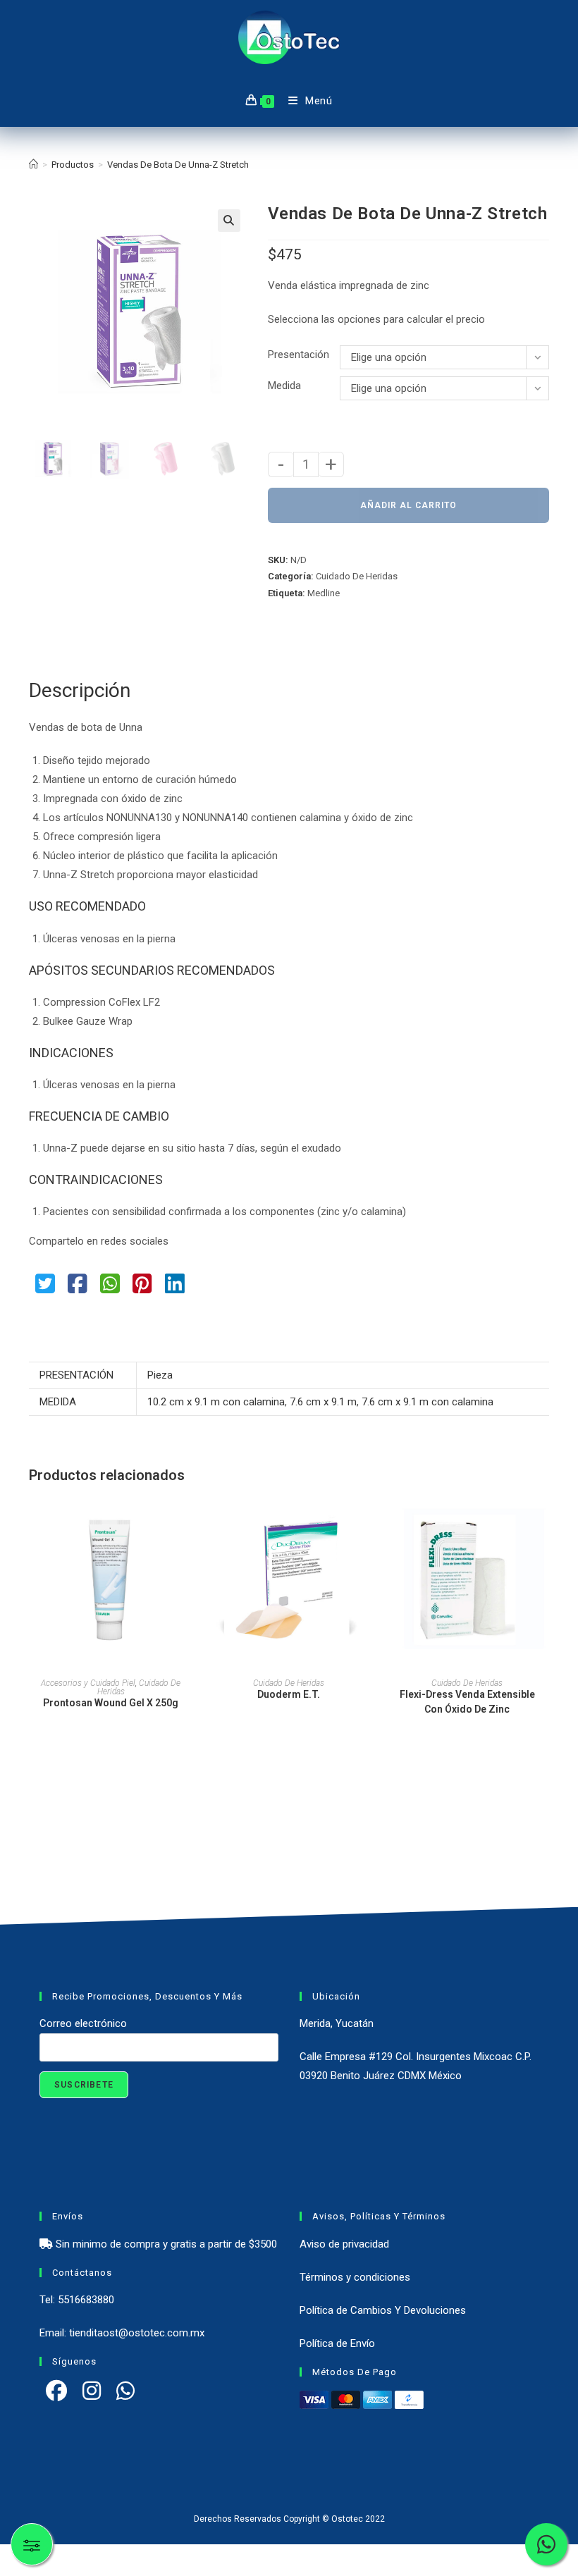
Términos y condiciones (355, 2277)
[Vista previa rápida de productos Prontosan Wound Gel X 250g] (188, 1520)
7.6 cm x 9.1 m (323, 1402)
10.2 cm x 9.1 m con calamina (216, 1402)
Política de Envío (337, 2343)
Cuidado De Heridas (357, 576)
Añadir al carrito (408, 505)
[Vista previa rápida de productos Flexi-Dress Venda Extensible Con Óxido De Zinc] (545, 1520)
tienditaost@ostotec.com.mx (137, 2333)
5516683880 (86, 2300)
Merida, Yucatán (337, 2023)
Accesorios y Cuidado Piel (88, 1683)
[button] (229, 221)
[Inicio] (33, 165)
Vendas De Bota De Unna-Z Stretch (178, 165)
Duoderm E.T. (289, 1694)
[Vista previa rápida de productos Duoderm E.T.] (367, 1520)
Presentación (299, 355)
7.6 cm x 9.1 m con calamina (428, 1402)
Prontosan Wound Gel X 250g (111, 1703)
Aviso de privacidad (344, 2244)
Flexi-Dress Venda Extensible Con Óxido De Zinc (467, 1702)
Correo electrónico (83, 2023)
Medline (324, 593)
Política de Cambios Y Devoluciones (383, 2310)
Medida (284, 386)
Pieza (160, 1375)
